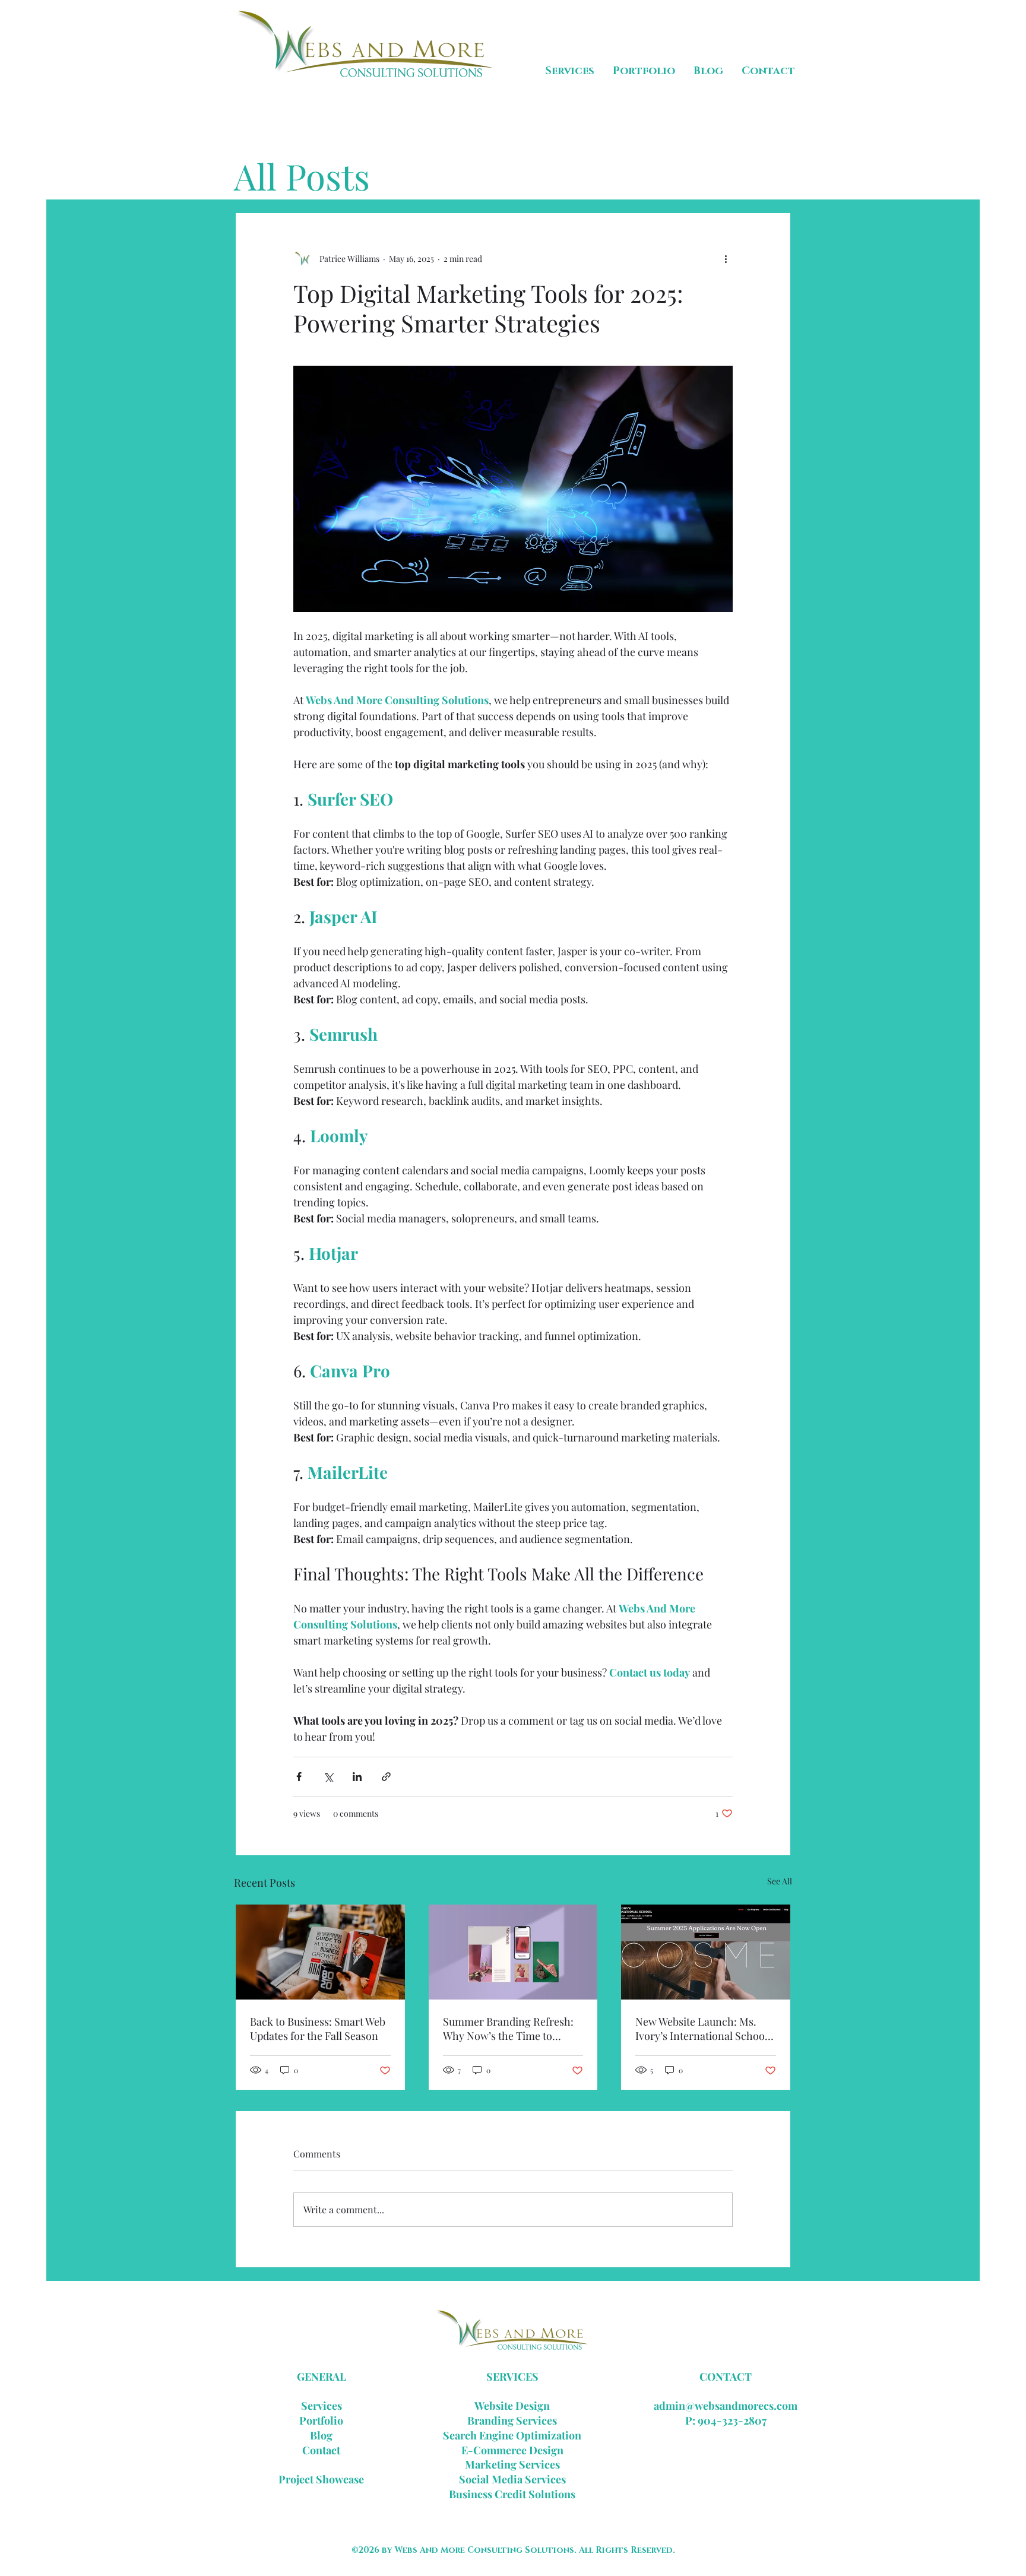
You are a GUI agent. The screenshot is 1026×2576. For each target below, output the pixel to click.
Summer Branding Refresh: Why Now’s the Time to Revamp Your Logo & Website (513, 2029)
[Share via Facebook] (299, 1777)
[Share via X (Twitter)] (328, 1777)
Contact (321, 2450)
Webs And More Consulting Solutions (484, 2550)
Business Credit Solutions (512, 2494)
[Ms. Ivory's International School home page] (706, 1952)
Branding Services (512, 2420)
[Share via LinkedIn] (357, 1777)
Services (322, 2406)
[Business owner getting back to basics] (320, 1952)
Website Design (512, 2406)
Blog (321, 2435)
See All (780, 1881)
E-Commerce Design (512, 2450)
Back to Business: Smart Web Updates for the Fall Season (318, 2029)
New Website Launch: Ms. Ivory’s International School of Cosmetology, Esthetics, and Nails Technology (702, 2029)
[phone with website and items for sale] (513, 1952)
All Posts (302, 176)
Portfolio (321, 2420)
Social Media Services (512, 2479)
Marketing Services (512, 2464)
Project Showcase (321, 2479)
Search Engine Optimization (512, 2435)
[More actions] (726, 258)
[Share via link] (386, 1777)
